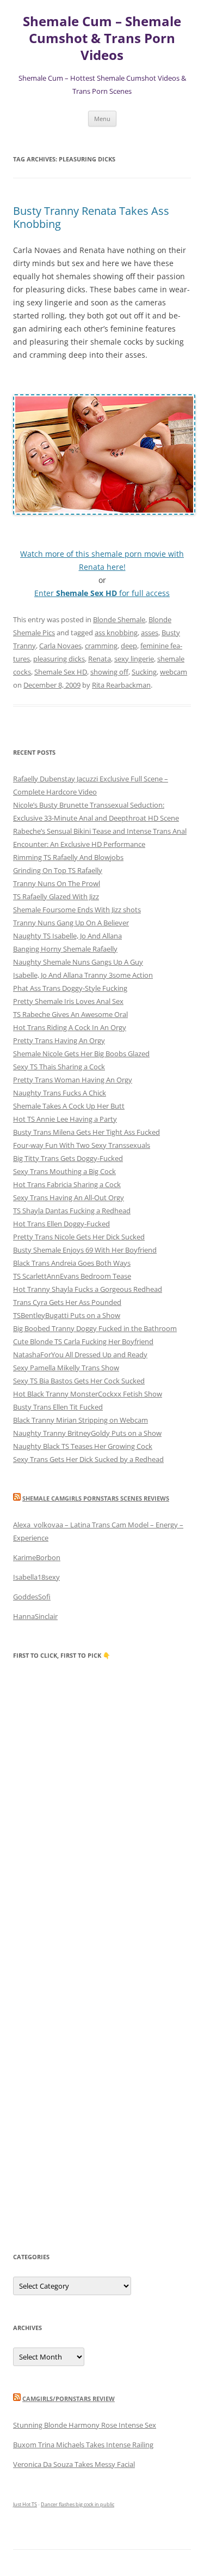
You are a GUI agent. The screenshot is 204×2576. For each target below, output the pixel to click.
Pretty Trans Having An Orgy (59, 1040)
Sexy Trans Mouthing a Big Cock (64, 1171)
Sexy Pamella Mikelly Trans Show (66, 1368)
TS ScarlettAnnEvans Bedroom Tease (72, 1276)
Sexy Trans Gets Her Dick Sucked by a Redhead (88, 1459)
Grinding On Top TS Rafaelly (58, 870)
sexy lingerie (134, 659)
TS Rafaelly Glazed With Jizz (56, 896)
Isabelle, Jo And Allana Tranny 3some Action (83, 975)
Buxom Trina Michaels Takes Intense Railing (83, 2445)
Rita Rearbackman (121, 685)
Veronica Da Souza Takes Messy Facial (74, 2464)
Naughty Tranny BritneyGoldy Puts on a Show (87, 1433)
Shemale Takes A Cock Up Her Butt (69, 1106)
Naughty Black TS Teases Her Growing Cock (83, 1446)
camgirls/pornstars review (69, 2399)
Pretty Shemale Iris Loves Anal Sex (68, 1001)
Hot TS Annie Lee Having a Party (65, 1119)
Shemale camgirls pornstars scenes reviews (96, 1498)
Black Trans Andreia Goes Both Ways (72, 1263)
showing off (109, 672)
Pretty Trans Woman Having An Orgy (73, 1080)
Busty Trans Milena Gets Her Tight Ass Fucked (86, 1132)
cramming (101, 646)
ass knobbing (116, 633)
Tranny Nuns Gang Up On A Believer (71, 923)
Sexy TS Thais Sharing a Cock (59, 1067)
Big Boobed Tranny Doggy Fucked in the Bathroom (95, 1328)
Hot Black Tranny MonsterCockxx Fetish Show (88, 1394)
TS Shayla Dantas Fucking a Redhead (72, 1211)
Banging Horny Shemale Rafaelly (65, 949)
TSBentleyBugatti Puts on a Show (67, 1315)
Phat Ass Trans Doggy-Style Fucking (70, 988)
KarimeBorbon (37, 1557)
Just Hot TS (25, 2504)
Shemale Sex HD (61, 672)
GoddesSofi (32, 1597)
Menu (102, 119)
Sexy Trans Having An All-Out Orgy (69, 1197)
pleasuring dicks (59, 659)
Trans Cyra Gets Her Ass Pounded (67, 1302)
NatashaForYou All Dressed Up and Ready (80, 1355)
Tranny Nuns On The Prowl (57, 883)
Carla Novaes (60, 646)
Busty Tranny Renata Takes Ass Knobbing (91, 217)
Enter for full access (102, 593)
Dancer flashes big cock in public (78, 2504)
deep (129, 646)
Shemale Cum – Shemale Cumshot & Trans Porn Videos (102, 38)
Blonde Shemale (119, 619)
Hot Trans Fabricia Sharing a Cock (67, 1184)
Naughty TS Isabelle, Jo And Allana (67, 936)
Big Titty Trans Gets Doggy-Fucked (68, 1158)
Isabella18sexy (36, 1577)
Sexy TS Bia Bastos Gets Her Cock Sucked (79, 1381)
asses (150, 633)
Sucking (144, 672)
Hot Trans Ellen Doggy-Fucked (61, 1224)
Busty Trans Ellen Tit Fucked (58, 1407)
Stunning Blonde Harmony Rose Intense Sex (85, 2425)
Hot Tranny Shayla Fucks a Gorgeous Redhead (88, 1289)
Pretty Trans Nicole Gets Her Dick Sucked (79, 1237)
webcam (174, 672)
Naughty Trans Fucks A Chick (60, 1093)
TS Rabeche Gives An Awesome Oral (70, 1014)
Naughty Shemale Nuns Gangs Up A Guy (78, 962)
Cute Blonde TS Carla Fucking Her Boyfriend (83, 1341)
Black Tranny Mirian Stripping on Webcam (81, 1420)
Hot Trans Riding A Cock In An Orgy (70, 1027)
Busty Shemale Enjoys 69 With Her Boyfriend (85, 1250)
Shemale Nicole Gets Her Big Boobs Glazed (81, 1054)
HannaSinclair (35, 1616)
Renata (100, 659)
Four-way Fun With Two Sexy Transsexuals (82, 1145)
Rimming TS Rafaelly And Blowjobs (68, 857)
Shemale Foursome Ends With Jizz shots (77, 910)
